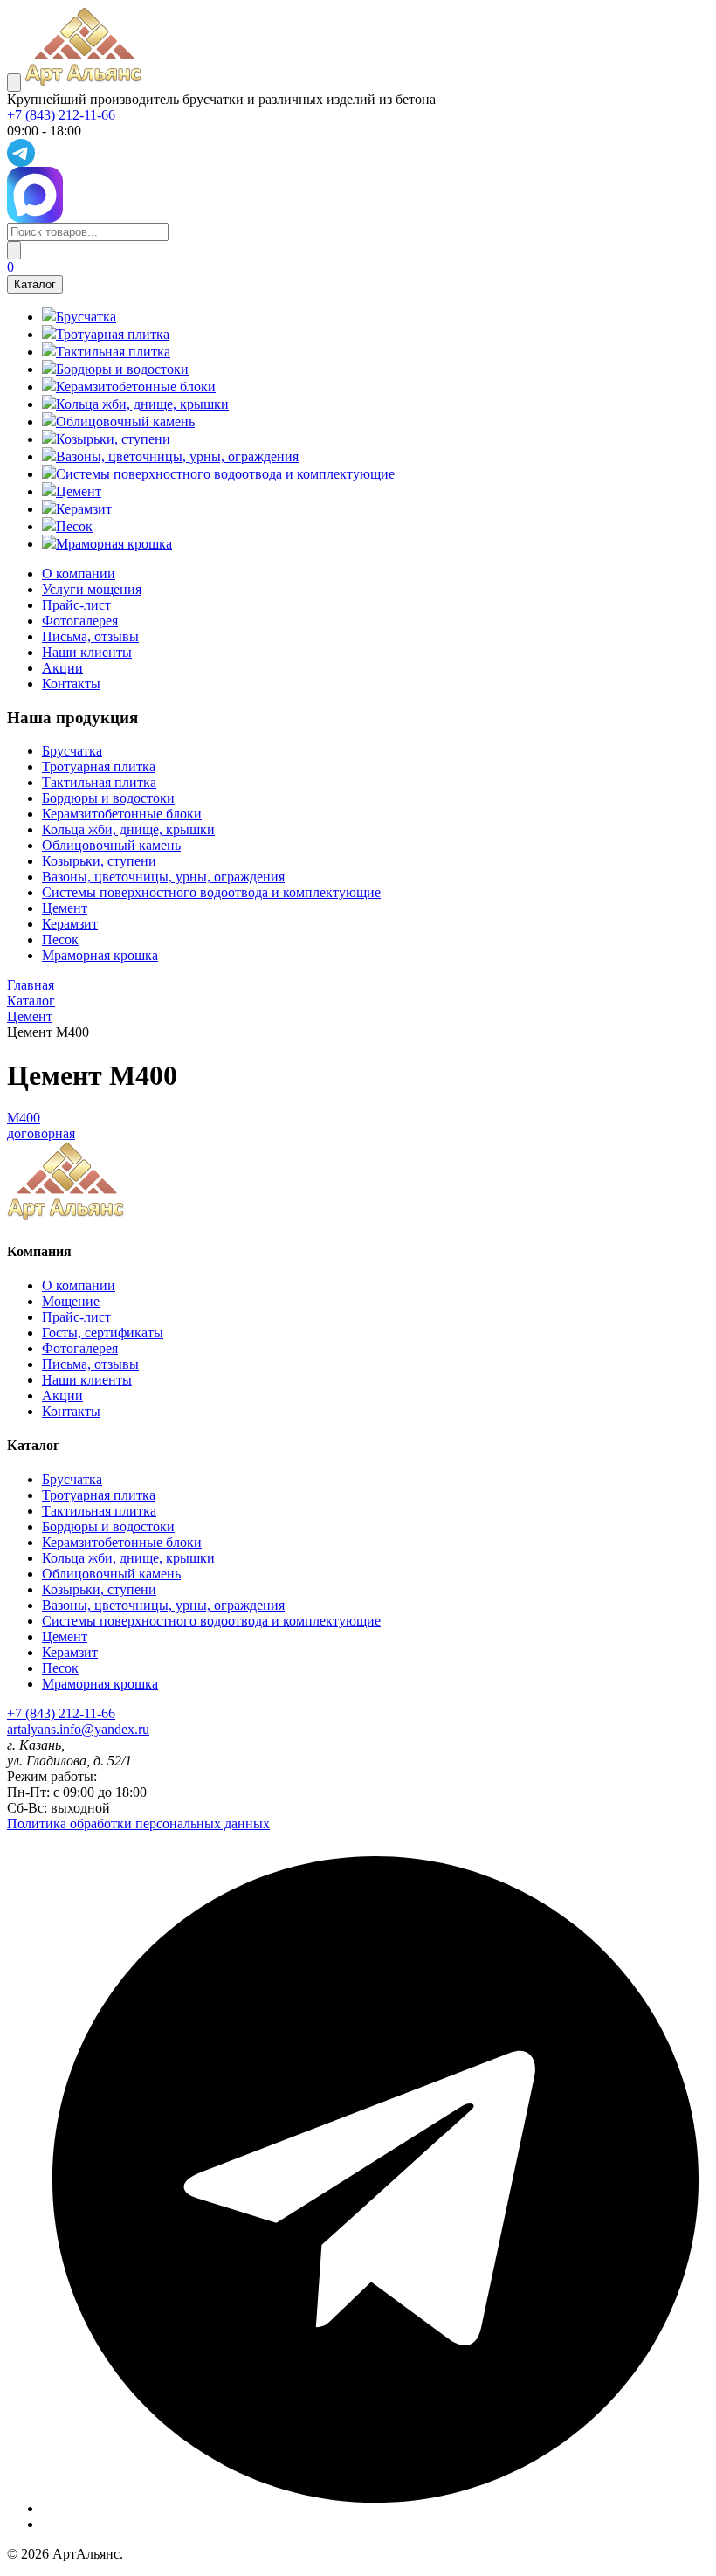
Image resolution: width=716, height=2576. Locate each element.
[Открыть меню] (14, 83)
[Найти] (14, 250)
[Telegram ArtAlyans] (358, 153)
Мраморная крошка (100, 955)
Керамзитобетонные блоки (122, 814)
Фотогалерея (80, 621)
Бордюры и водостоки (108, 798)
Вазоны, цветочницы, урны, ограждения (163, 877)
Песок (60, 939)
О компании (79, 573)
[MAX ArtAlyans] (358, 195)
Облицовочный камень (111, 845)
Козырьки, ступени (99, 861)
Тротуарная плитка (99, 767)
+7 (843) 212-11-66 (61, 115)
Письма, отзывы (90, 636)
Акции (62, 668)
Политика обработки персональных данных (138, 1823)
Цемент (65, 908)
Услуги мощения (92, 589)
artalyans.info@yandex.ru (78, 1729)
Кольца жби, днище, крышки (128, 829)
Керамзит (70, 924)
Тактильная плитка (99, 782)
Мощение (71, 1301)
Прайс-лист (76, 605)
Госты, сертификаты (103, 1333)
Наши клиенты (87, 652)
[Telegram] (375, 2508)
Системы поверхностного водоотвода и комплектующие (211, 892)
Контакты (71, 684)
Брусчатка (72, 751)
